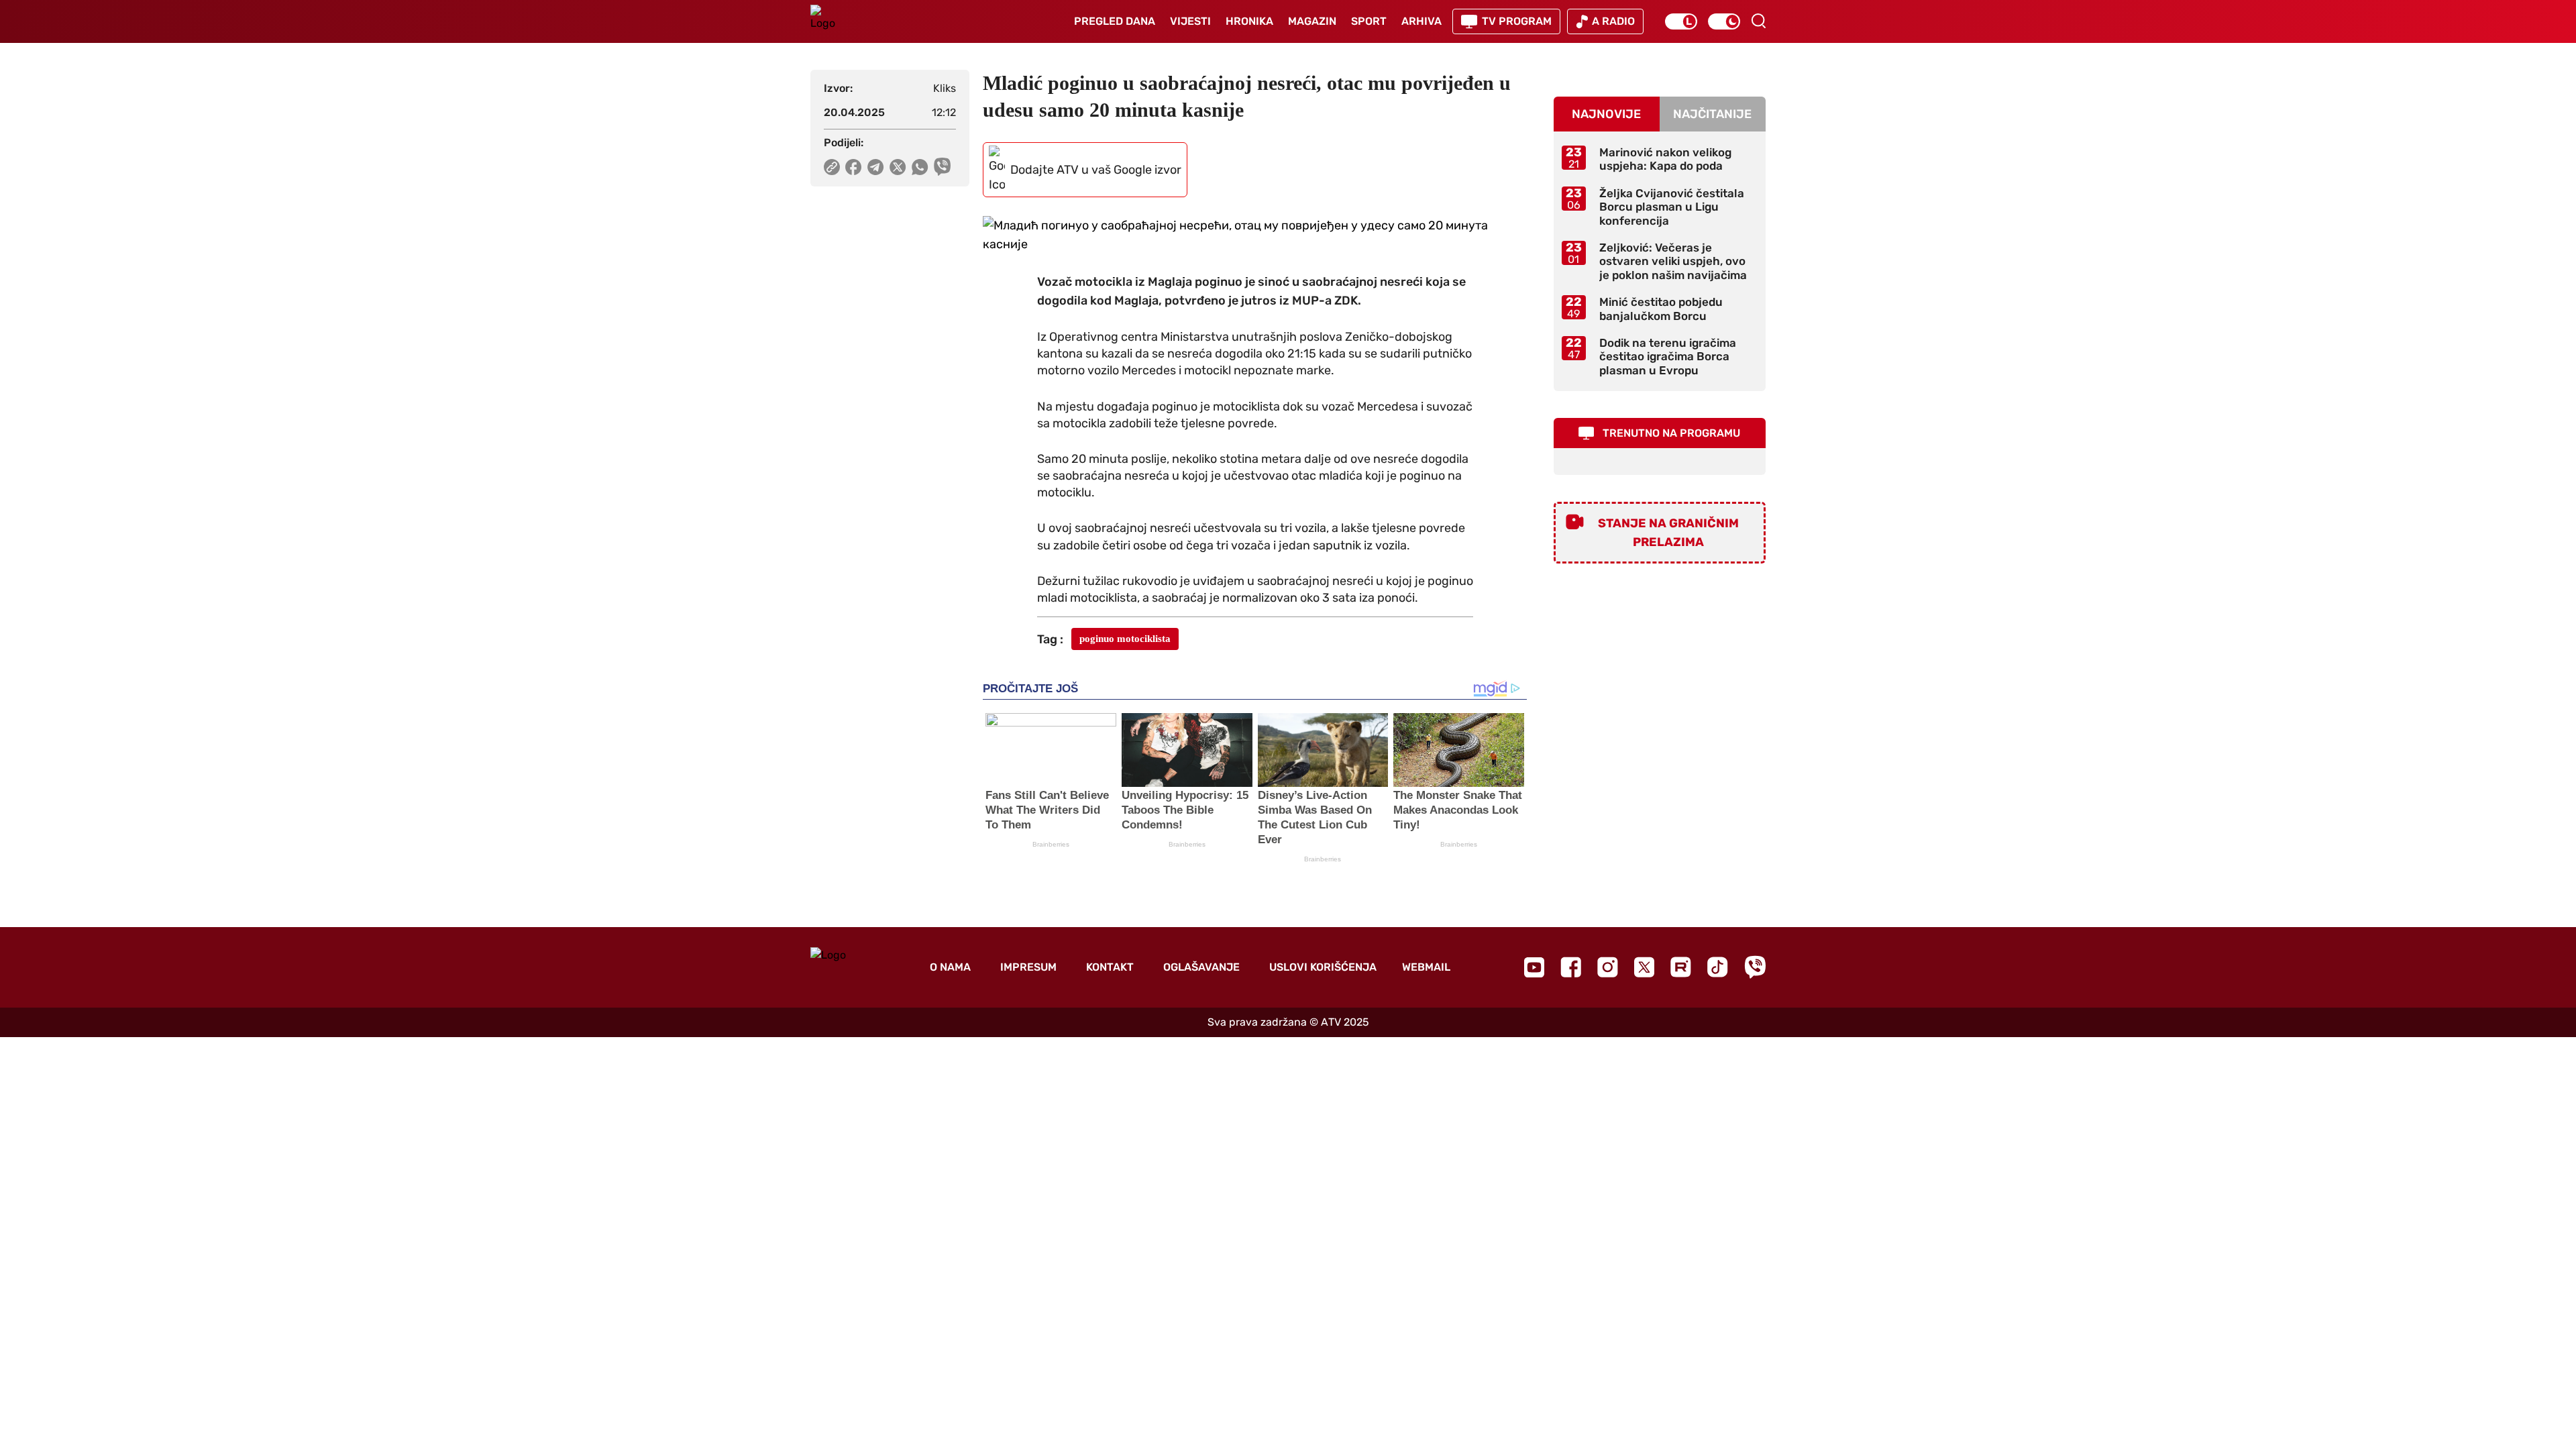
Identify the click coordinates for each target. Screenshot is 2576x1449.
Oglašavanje (1201, 967)
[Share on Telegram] (876, 167)
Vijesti (1190, 21)
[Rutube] (1681, 967)
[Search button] (1758, 21)
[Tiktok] (1718, 967)
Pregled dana (1115, 21)
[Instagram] (1608, 967)
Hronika (1249, 21)
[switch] (1681, 21)
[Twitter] (1644, 967)
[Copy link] (832, 167)
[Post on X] (898, 167)
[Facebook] (1571, 967)
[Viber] (1755, 967)
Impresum (1028, 967)
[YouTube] (1534, 967)
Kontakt (1110, 967)
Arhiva (1421, 21)
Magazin (1312, 21)
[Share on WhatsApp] (920, 167)
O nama (950, 967)
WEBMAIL (1426, 967)
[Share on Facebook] (854, 167)
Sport (1369, 21)
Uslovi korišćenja (1323, 967)
